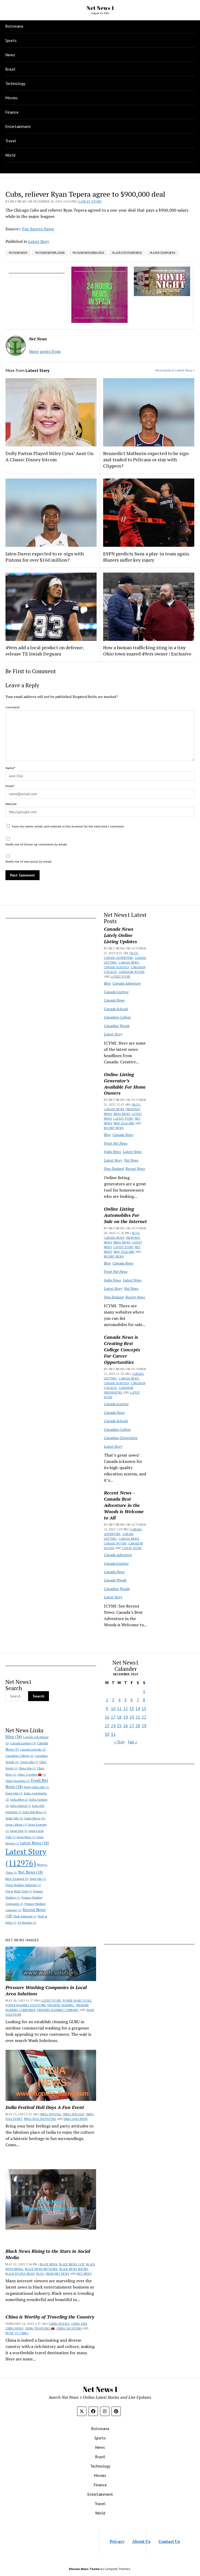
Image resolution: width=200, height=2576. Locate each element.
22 (144, 1717)
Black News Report (74, 2269)
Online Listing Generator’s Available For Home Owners (125, 1084)
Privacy (117, 2541)
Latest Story (121, 977)
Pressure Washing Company (58, 2010)
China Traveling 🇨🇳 (32, 1775)
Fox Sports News (38, 229)
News (10, 55)
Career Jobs (29, 1762)
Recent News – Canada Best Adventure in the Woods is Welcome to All (124, 1505)
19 (126, 1717)
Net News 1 (100, 8)
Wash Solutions (25, 1916)
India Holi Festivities (40, 2119)
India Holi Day (74, 2114)
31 (113, 1734)
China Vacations (18, 1781)
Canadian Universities (121, 1438)
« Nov (119, 1742)
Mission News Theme (84, 2569)
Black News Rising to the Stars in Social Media (48, 2254)
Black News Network (41, 2269)
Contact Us (169, 2541)
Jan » (133, 1742)
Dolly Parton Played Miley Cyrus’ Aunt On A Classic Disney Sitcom (49, 456)
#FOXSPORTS (18, 253)
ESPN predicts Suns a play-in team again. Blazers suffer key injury (146, 557)
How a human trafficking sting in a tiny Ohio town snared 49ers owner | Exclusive (147, 651)
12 (126, 1708)
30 (107, 1734)
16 (107, 1717)
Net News (131, 1160)
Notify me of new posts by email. (29, 861)
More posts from (45, 351)
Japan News (26, 1837)
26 (126, 1726)
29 (144, 1726)
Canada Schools (116, 967)
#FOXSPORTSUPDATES (88, 253)
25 (119, 1726)
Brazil (10, 69)
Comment (12, 707)
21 (138, 1717)
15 (144, 1708)
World (10, 155)
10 (113, 1708)
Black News (49, 2264)
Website (11, 804)
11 (119, 1708)
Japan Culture (16, 1825)
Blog (134, 953)
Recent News (114, 1128)
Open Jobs (38, 1879)
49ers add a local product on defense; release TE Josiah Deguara (45, 651)
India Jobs (14, 1818)
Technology (15, 83)
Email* (10, 786)
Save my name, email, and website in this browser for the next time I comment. (68, 826)
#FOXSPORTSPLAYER (50, 253)
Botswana (14, 26)
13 (132, 1708)
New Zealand (124, 1123)
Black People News (20, 2274)
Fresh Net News (116, 1143)
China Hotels (59, 2324)
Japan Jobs (19, 1831)
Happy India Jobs (36, 1787)
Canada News (129, 962)
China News (14, 2328)
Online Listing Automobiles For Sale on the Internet (125, 1215)
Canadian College (117, 1017)
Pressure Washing (61, 2005)
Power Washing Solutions (23, 1885)
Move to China (17, 2333)
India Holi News (35, 1812)
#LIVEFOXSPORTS (162, 253)
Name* (10, 768)
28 (138, 1726)
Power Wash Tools (19, 1891)
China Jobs (27, 1768)
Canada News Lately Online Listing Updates (120, 935)
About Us (141, 2541)
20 (132, 1717)
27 (132, 1726)
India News (122, 1114)
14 (138, 1708)
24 (113, 1726)
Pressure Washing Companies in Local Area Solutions (46, 1990)
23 (107, 1726)
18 (119, 1717)
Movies (11, 98)
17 (113, 1717)
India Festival (21, 1806)
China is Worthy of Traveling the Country (50, 2317)
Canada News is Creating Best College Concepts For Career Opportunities (122, 1350)
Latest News (132, 1152)
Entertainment (18, 126)
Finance (12, 112)
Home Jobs (14, 1793)
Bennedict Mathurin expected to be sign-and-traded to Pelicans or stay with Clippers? (147, 459)
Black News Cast (72, 2264)
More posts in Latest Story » (175, 370)
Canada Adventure (118, 958)
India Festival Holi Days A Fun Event (45, 2107)
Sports (11, 40)
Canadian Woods (132, 972)
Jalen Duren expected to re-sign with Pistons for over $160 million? (45, 557)
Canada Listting (116, 992)
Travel (11, 141)
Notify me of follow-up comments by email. (37, 844)
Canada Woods (115, 1543)
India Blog (19, 1799)
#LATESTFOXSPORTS (127, 253)
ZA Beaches (27, 1923)
